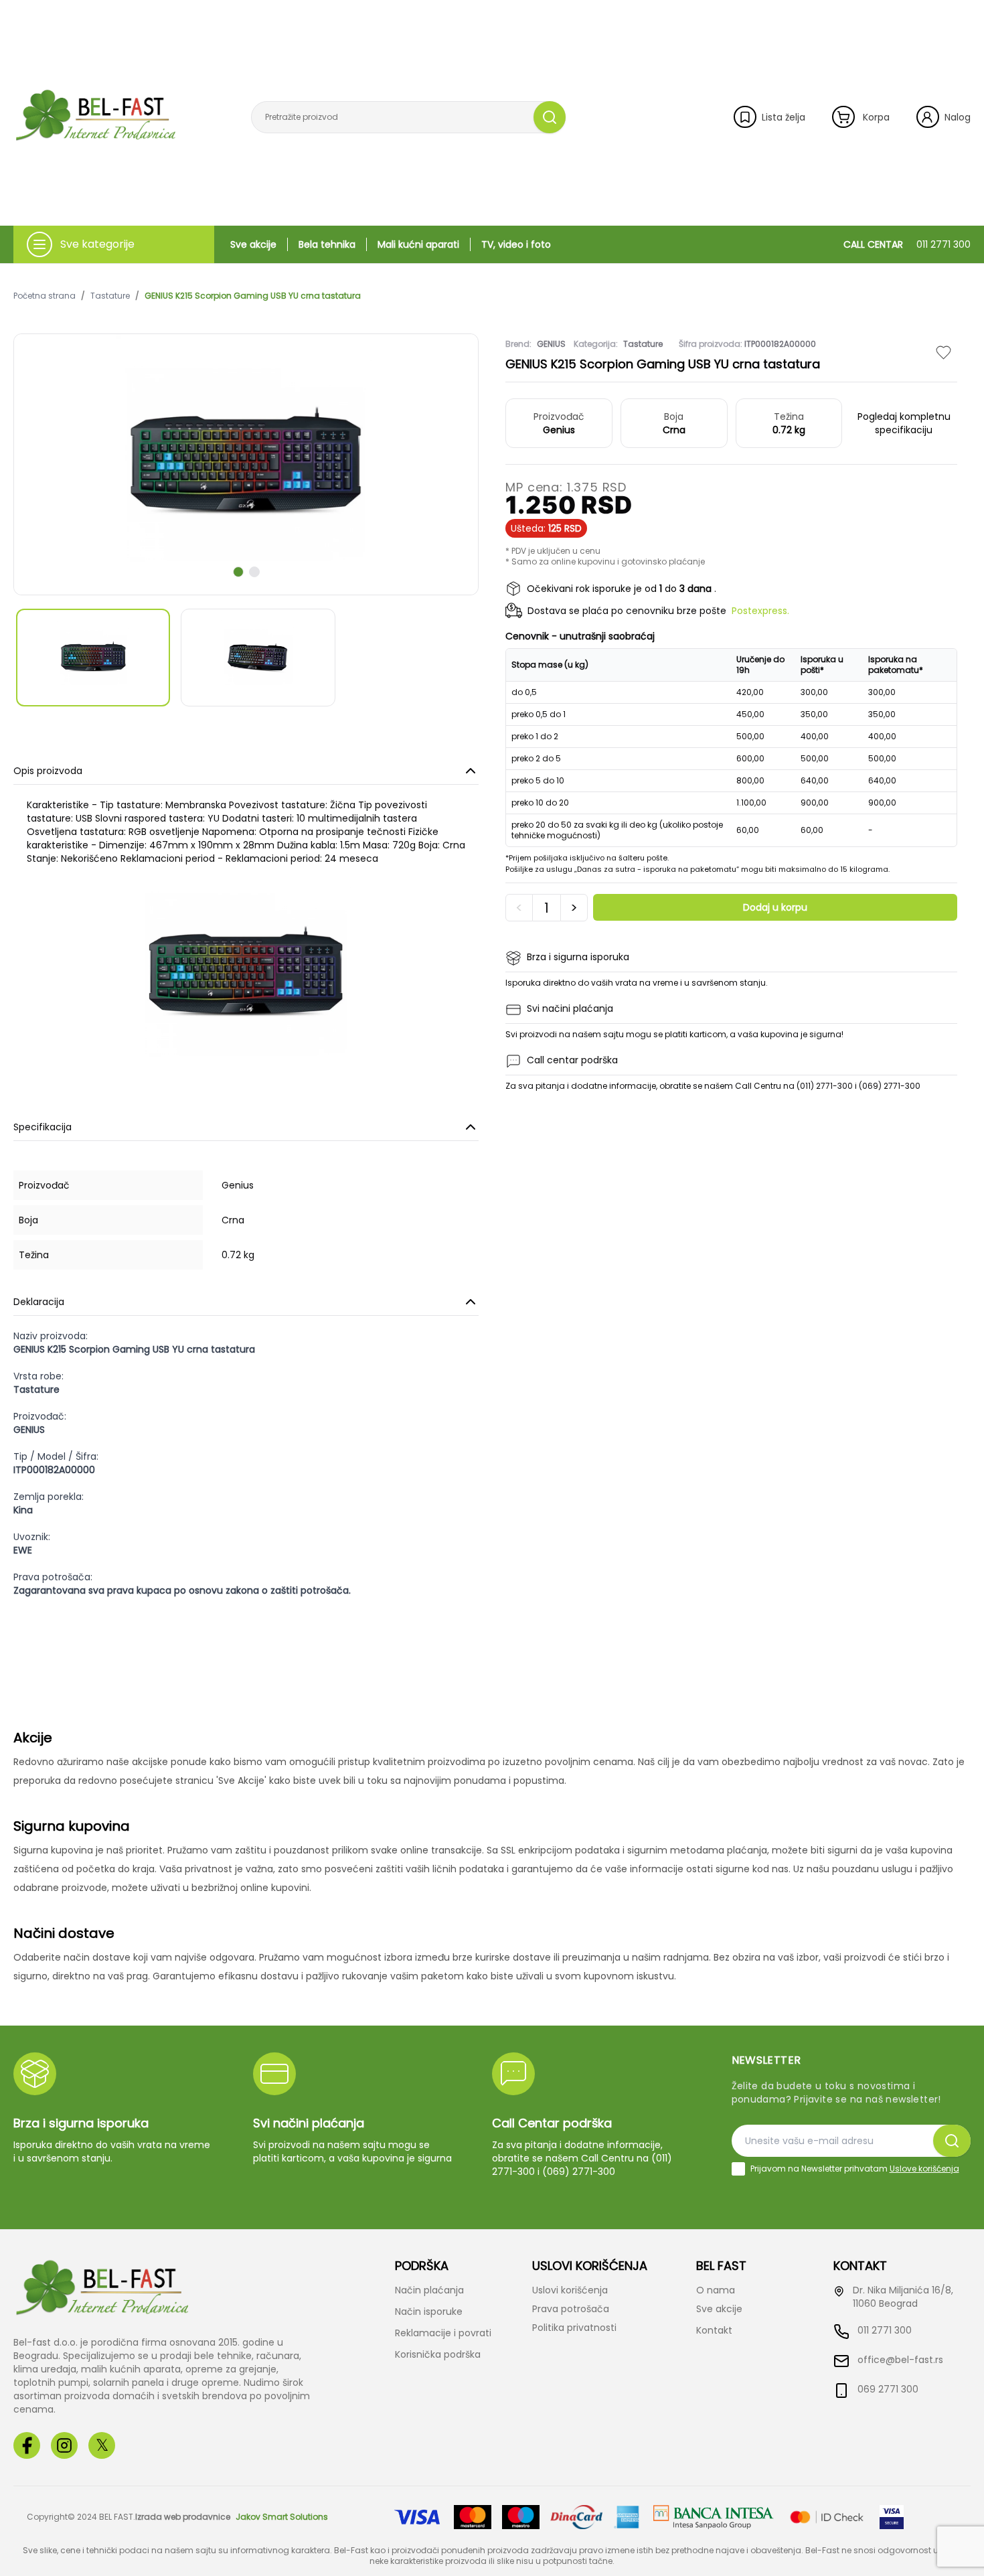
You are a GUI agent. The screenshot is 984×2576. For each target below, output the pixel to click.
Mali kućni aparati (418, 244)
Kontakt (714, 2330)
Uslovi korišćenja (570, 2290)
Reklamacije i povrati (443, 2333)
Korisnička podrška (438, 2354)
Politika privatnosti (574, 2328)
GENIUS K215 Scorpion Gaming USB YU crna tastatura (253, 296)
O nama (716, 2290)
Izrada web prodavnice (183, 2517)
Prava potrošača (571, 2309)
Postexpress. (760, 611)
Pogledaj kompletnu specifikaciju (904, 423)
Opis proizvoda (48, 771)
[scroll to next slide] (238, 572)
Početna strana (45, 296)
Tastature (110, 296)
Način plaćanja (429, 2290)
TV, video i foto (516, 244)
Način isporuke (429, 2312)
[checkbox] (738, 2169)
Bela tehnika (327, 244)
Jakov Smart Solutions (282, 2517)
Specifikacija (43, 1127)
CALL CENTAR (907, 244)
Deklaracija (39, 1302)
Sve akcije (253, 244)
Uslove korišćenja (924, 2169)
